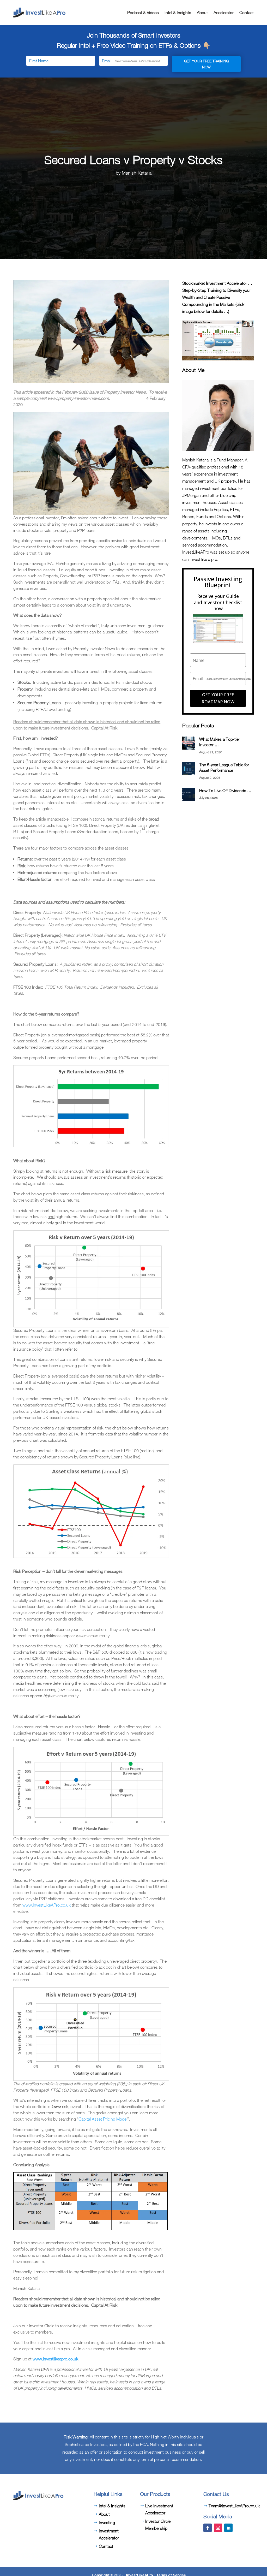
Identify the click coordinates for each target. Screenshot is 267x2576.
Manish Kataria (137, 173)
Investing (107, 2522)
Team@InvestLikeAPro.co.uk (234, 2506)
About (202, 13)
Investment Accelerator (109, 2534)
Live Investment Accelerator (159, 2509)
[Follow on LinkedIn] (228, 2528)
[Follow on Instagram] (218, 2528)
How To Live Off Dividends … (225, 791)
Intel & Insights (178, 13)
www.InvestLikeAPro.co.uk (47, 1905)
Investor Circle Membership (158, 2525)
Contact (247, 13)
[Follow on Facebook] (208, 2528)
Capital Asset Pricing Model (103, 2119)
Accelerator (224, 13)
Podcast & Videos (143, 13)
